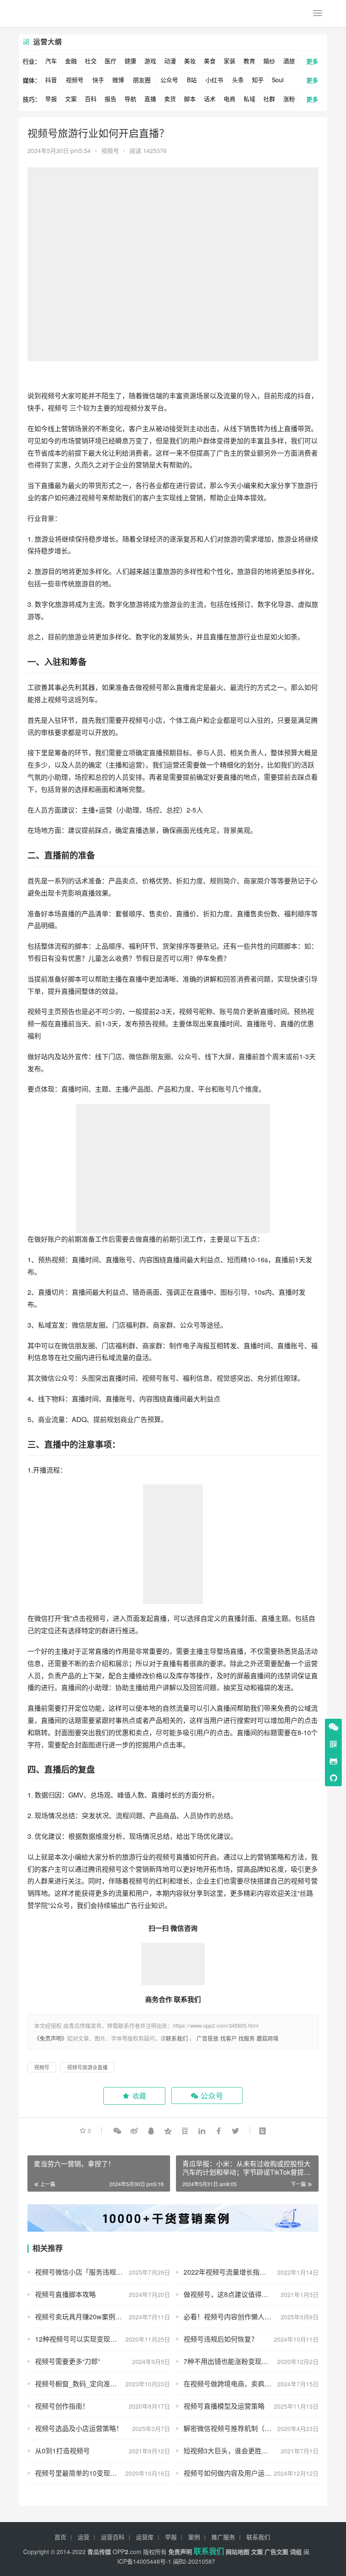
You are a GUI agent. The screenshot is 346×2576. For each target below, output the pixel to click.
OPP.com (127, 2552)
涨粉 (289, 99)
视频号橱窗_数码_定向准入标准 (83, 2384)
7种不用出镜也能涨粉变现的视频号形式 (243, 2361)
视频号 (75, 80)
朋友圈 (142, 80)
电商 (230, 99)
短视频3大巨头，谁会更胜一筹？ (233, 2451)
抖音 (51, 80)
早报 (51, 99)
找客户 (228, 2038)
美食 (210, 61)
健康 (130, 61)
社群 (269, 99)
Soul (278, 80)
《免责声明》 (51, 2038)
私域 (249, 99)
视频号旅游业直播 (87, 2067)
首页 (60, 2537)
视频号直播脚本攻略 (65, 2294)
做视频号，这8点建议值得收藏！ (233, 2294)
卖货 (170, 99)
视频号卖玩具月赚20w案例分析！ (85, 2317)
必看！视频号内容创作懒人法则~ (233, 2317)
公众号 (169, 80)
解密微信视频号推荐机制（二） (231, 2428)
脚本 (190, 99)
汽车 (51, 61)
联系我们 (177, 2038)
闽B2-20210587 (194, 2561)
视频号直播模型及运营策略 (224, 2406)
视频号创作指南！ (62, 2406)
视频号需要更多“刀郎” (68, 2361)
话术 (210, 99)
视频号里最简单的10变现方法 (79, 2473)
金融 (71, 61)
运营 (84, 2537)
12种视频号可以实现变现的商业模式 (89, 2339)
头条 (238, 80)
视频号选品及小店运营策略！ (79, 2428)
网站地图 (238, 2552)
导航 (130, 99)
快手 (98, 80)
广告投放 (208, 2038)
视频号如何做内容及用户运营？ (231, 2473)
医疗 (111, 61)
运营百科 (113, 2537)
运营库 (145, 2537)
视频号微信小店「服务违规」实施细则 (92, 2272)
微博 (118, 80)
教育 (249, 61)
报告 (111, 99)
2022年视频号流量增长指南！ (228, 2272)
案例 (194, 2537)
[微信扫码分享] (117, 2131)
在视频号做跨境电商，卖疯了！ (231, 2384)
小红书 (214, 80)
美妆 (190, 61)
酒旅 (289, 61)
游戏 (150, 61)
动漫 (170, 61)
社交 (91, 61)
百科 (91, 99)
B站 (192, 80)
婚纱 (269, 61)
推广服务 (223, 2537)
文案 (71, 99)
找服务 (247, 2038)
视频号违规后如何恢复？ (221, 2339)
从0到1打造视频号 (62, 2451)
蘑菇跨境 (268, 2038)
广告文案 (276, 2552)
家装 (230, 61)
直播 (150, 99)
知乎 (258, 80)
